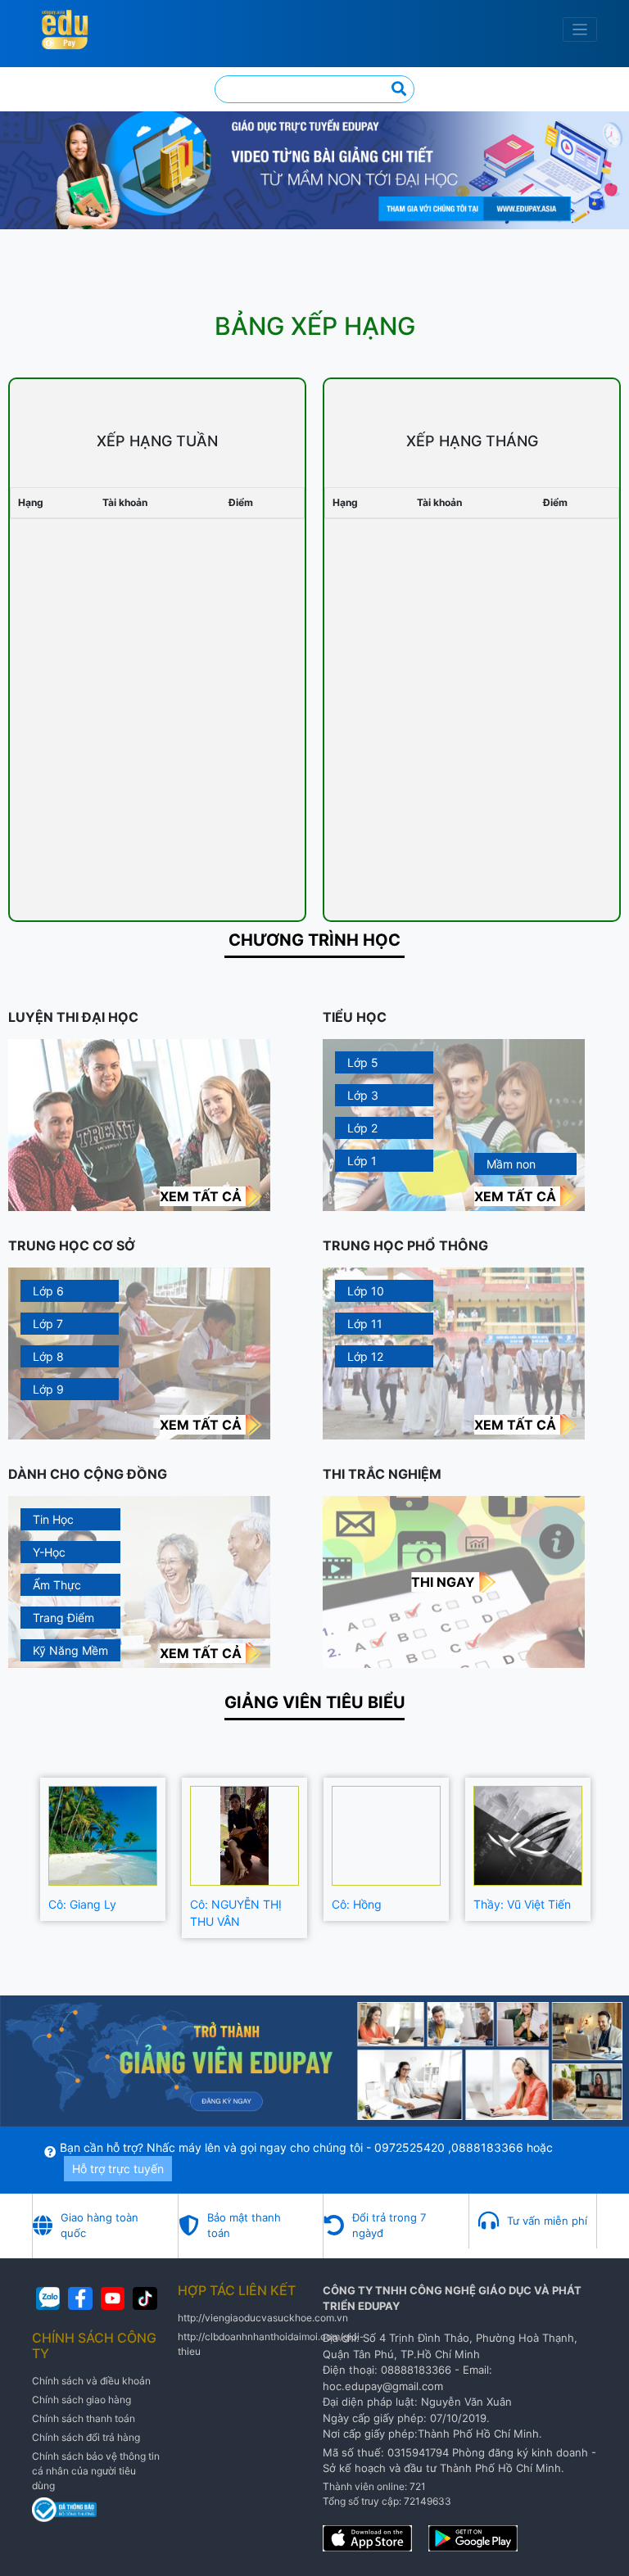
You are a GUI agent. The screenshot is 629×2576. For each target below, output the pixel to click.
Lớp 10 (366, 1291)
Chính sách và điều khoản (91, 2381)
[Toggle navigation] (580, 30)
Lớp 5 (363, 1062)
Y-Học (49, 1552)
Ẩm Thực (57, 1585)
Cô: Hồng (357, 1904)
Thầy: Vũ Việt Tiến (522, 1904)
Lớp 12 (365, 1356)
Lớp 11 (365, 1324)
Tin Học (53, 1519)
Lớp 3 (363, 1095)
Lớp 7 (48, 1324)
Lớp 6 (48, 1291)
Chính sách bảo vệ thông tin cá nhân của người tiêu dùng (96, 2471)
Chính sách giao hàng (81, 2400)
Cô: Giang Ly (82, 1904)
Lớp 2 (362, 1128)
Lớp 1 (362, 1161)
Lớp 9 (48, 1389)
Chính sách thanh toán (84, 2418)
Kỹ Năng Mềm (70, 1650)
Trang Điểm (63, 1618)
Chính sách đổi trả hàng (86, 2437)
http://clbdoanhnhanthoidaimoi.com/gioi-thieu (271, 2344)
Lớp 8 (48, 1356)
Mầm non (511, 1164)
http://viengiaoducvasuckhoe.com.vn (263, 2318)
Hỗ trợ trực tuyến (118, 2169)
